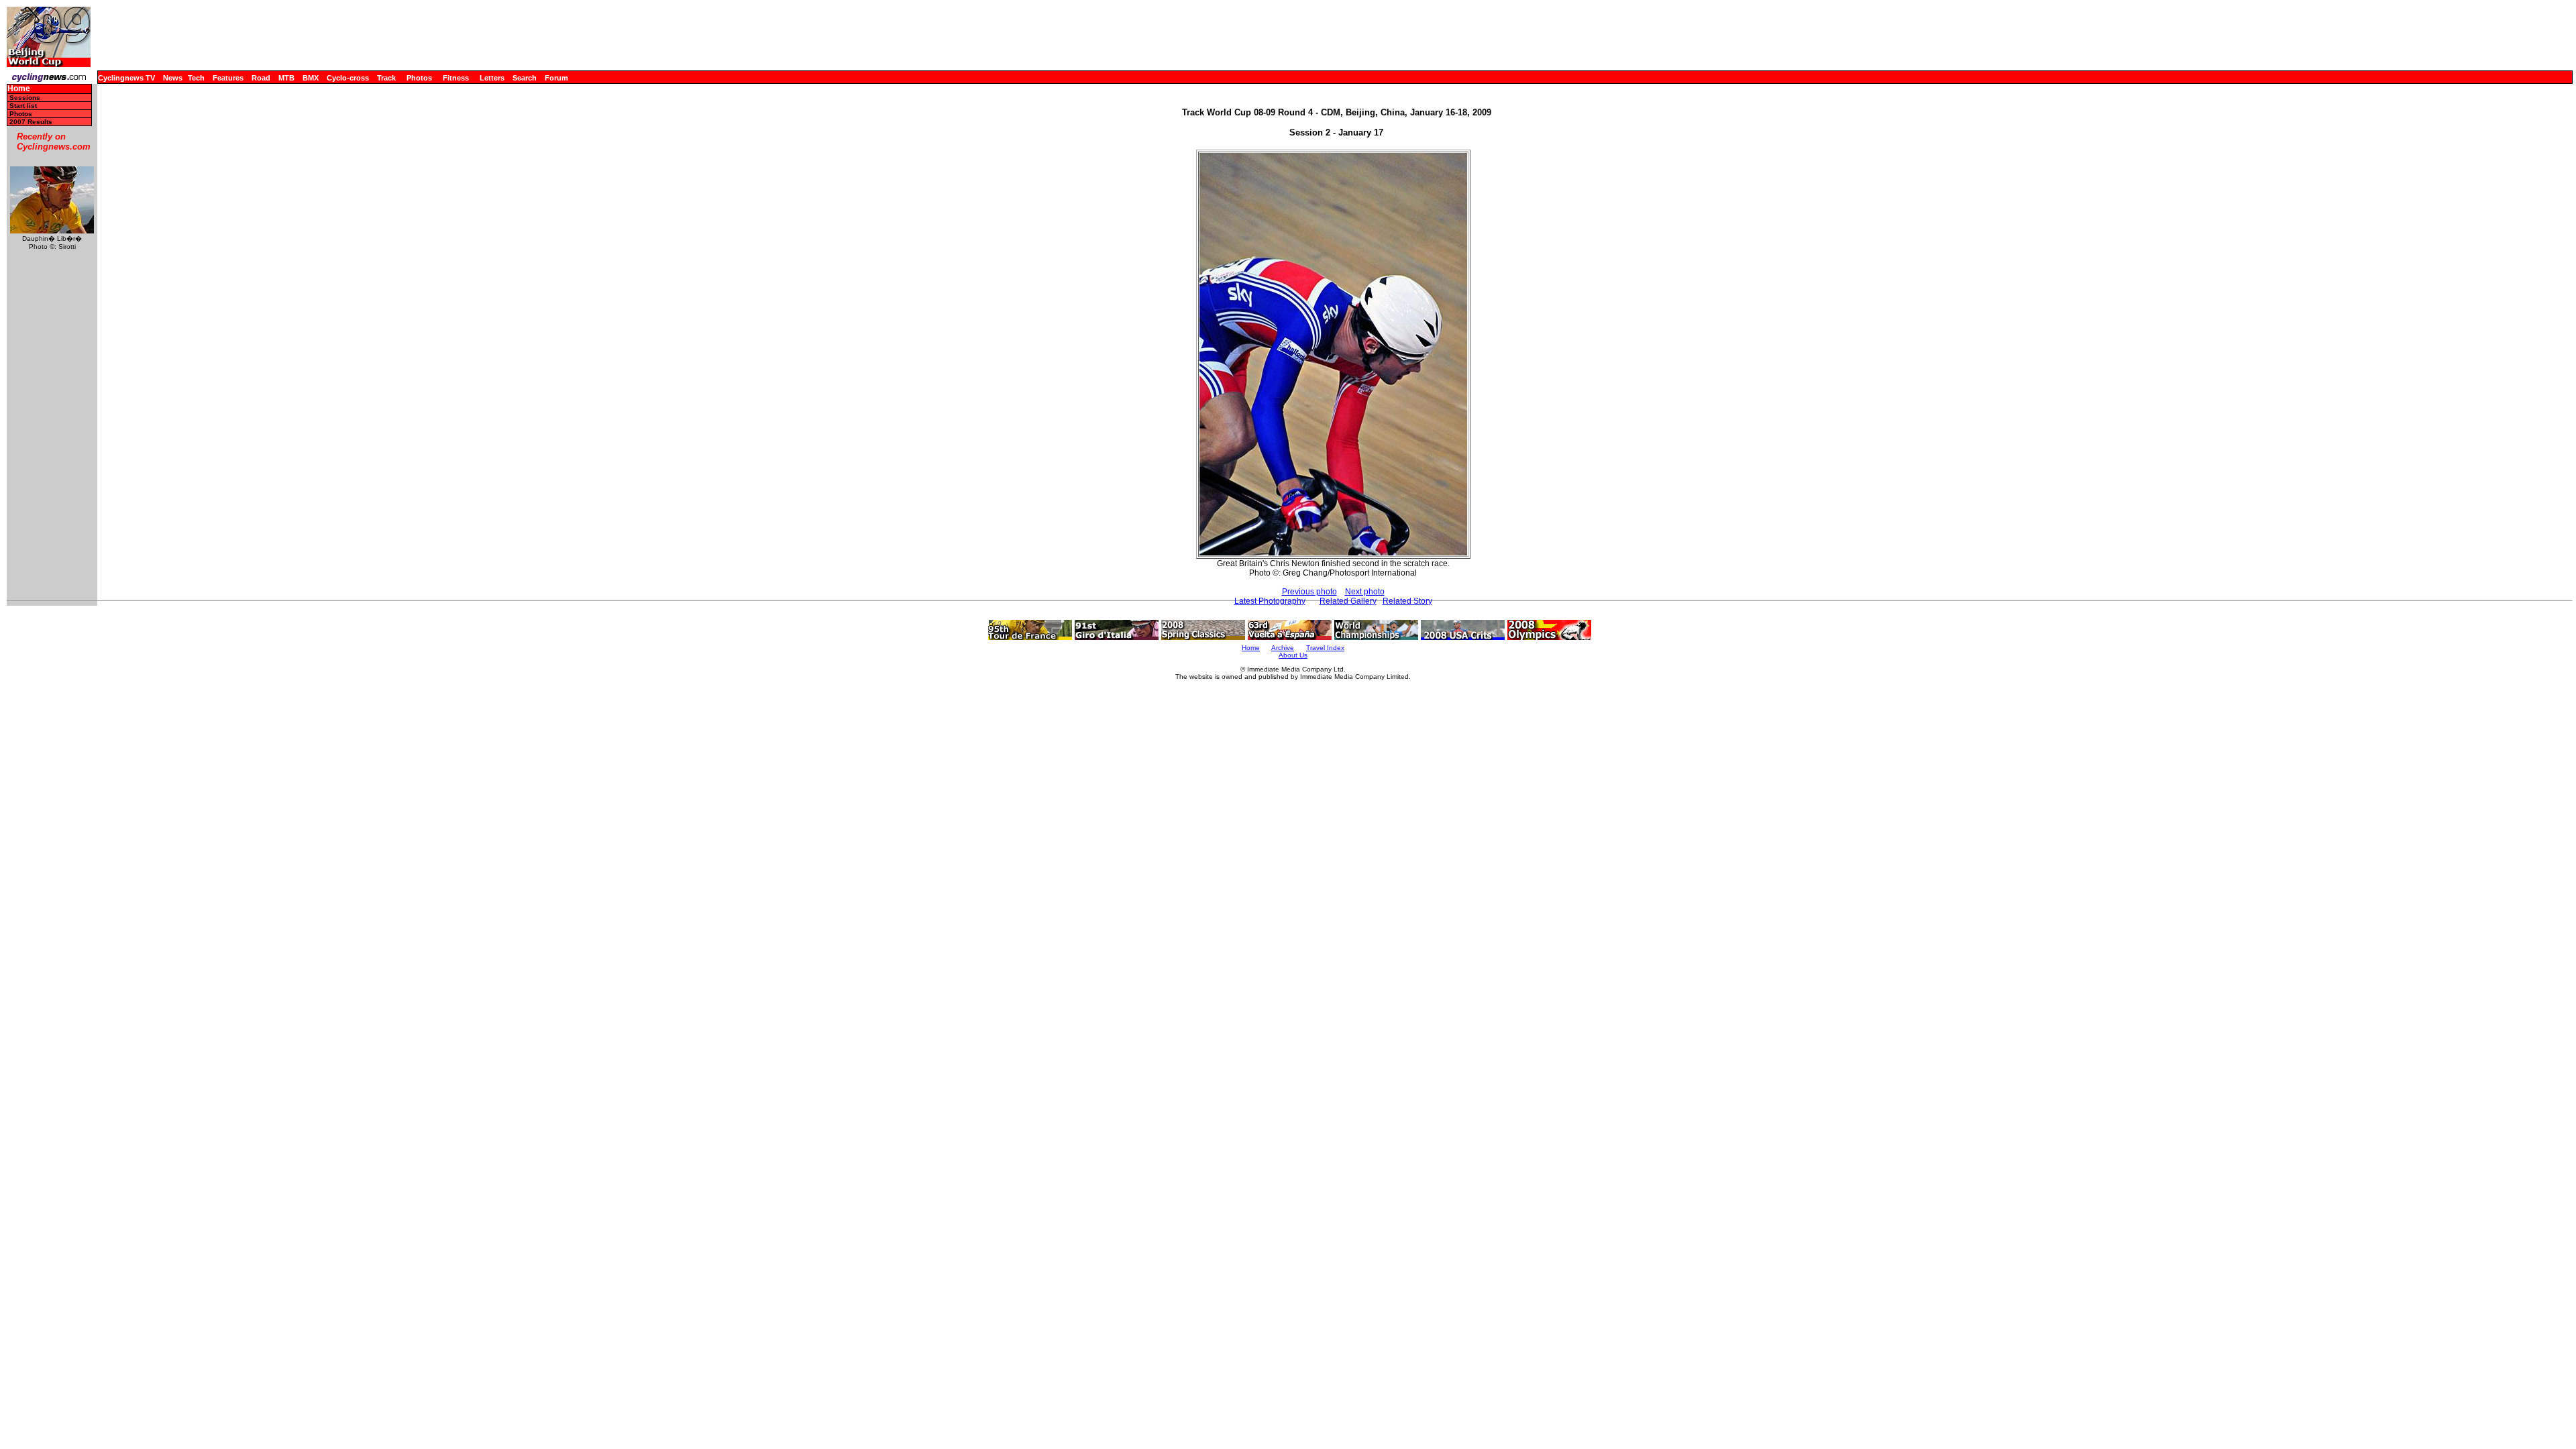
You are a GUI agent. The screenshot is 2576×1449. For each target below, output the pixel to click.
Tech (196, 78)
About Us (1293, 655)
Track (386, 78)
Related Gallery (1348, 601)
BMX (311, 78)
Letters (492, 78)
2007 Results (31, 122)
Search (525, 78)
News (173, 78)
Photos (419, 78)
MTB (286, 78)
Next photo (1365, 592)
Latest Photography (1270, 601)
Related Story (1407, 601)
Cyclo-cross (348, 78)
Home (19, 89)
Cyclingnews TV (126, 78)
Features (228, 78)
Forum (556, 78)
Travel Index (1325, 648)
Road (261, 78)
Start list (23, 106)
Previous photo (1309, 592)
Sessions (25, 98)
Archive (1283, 648)
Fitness (456, 78)
